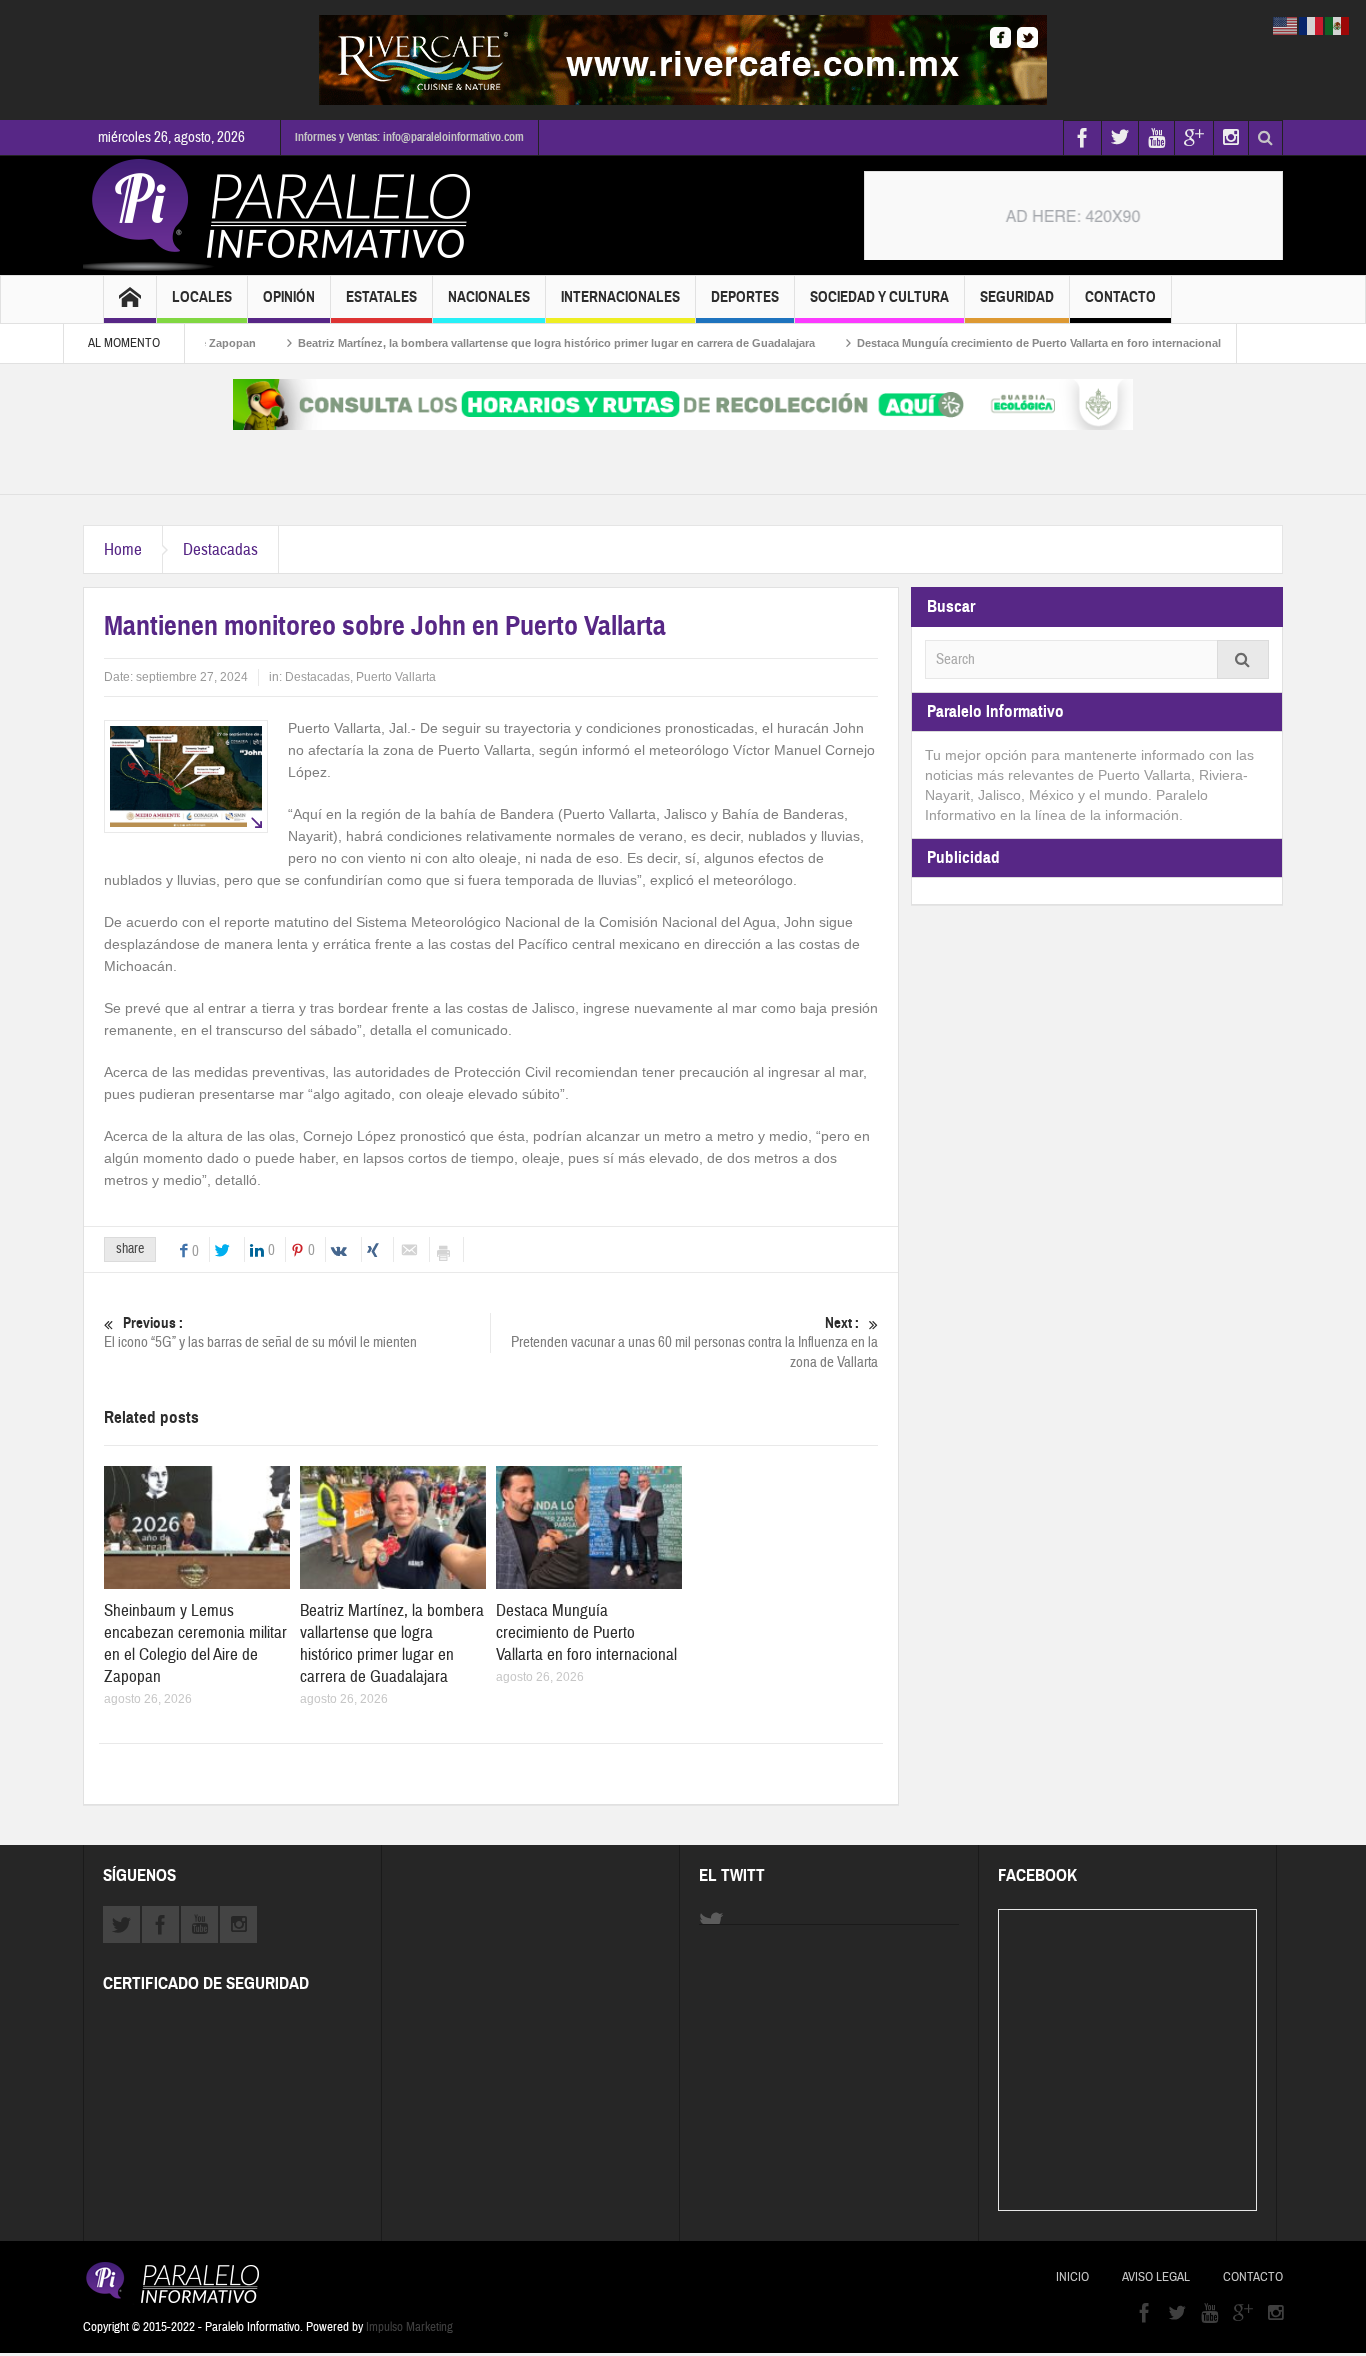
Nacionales (489, 297)
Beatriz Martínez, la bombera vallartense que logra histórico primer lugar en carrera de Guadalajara (502, 343)
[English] (1286, 25)
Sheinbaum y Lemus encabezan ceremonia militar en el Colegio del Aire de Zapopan (195, 1643)
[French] (1312, 25)
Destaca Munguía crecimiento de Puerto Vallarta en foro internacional (985, 343)
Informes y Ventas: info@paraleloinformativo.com (409, 137)
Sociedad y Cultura (879, 297)
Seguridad (1017, 297)
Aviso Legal (1156, 2277)
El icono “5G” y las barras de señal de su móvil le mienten (260, 1333)
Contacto (1120, 297)
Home (123, 549)
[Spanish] (1338, 25)
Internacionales (620, 297)
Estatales (381, 297)
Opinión (289, 297)
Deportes (745, 297)
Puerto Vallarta (396, 677)
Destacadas (220, 549)
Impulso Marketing (409, 2327)
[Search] (1243, 659)
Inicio (1072, 2277)
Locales (202, 297)
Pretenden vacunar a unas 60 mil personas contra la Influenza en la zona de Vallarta (694, 1343)
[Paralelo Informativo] (282, 215)
